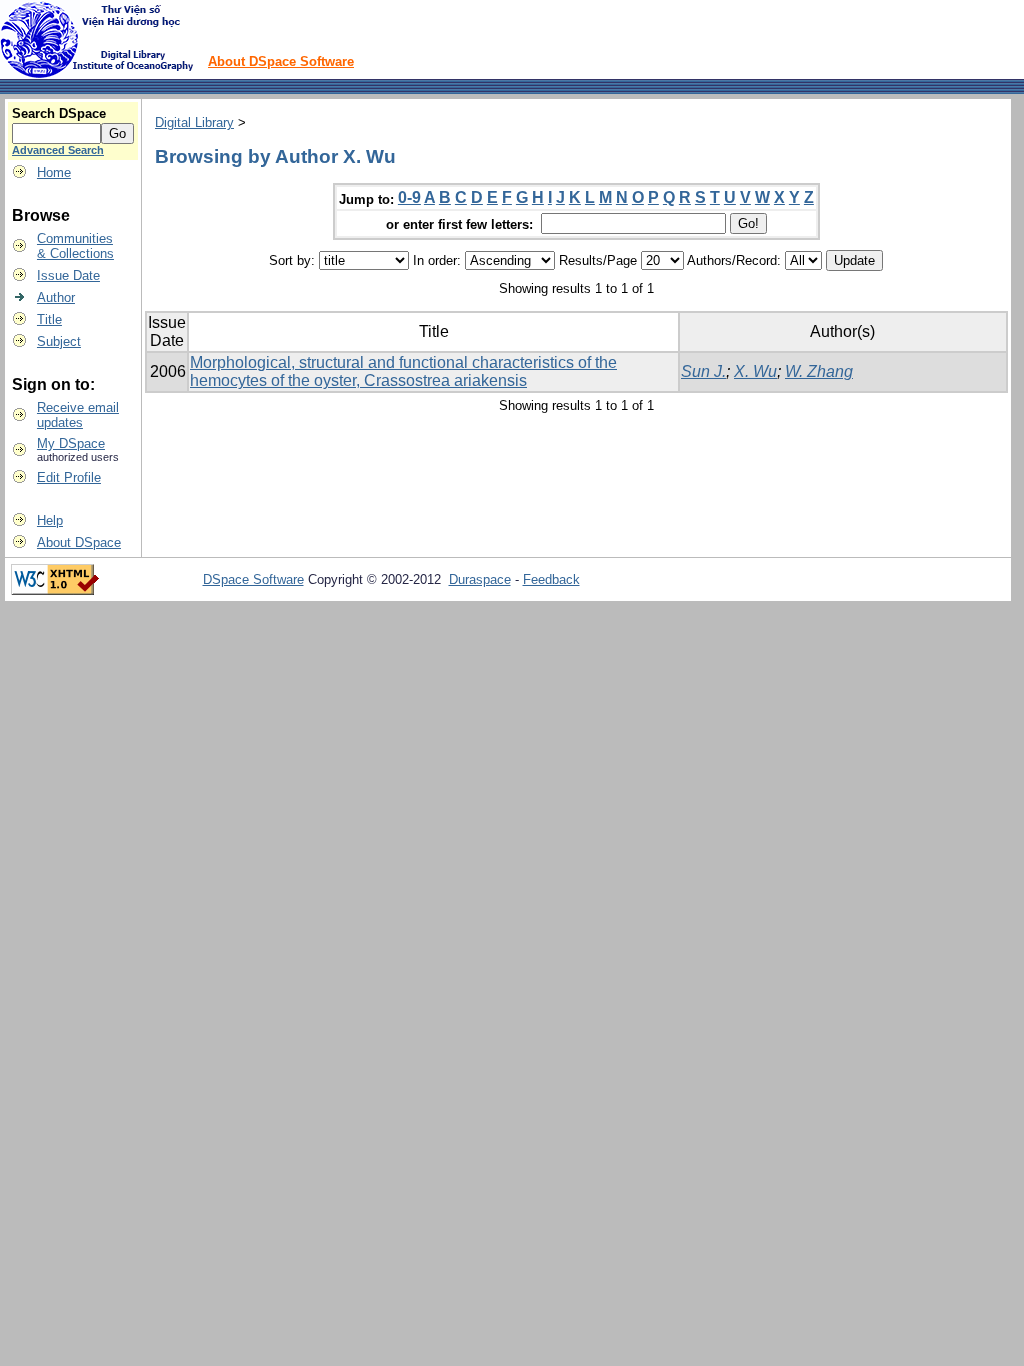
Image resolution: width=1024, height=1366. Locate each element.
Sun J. (703, 371)
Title (49, 319)
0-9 (409, 197)
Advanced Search (58, 150)
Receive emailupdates (78, 415)
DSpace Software (253, 579)
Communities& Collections (75, 246)
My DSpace (71, 443)
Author (56, 297)
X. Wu (755, 371)
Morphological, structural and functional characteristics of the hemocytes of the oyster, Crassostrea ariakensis (403, 371)
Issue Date (68, 275)
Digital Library (194, 122)
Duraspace (480, 579)
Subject (59, 341)
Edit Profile (69, 477)
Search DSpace (59, 113)
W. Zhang (819, 371)
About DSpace (79, 542)
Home (54, 172)
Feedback (551, 579)
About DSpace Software (281, 61)
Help (50, 520)
